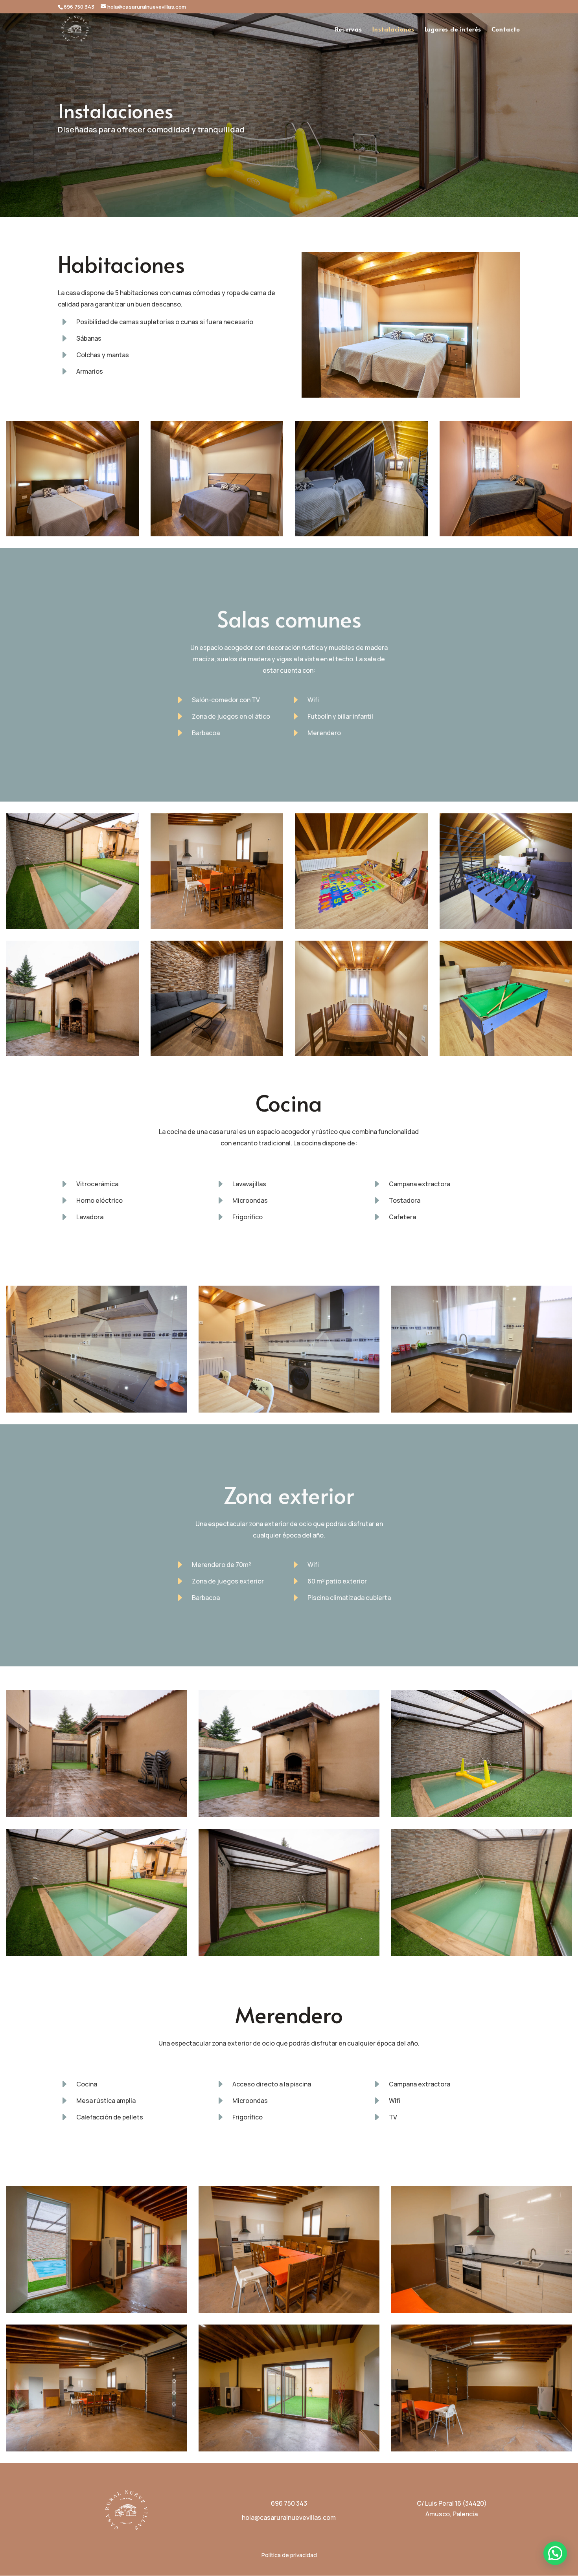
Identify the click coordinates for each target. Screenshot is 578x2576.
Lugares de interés (453, 30)
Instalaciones (393, 30)
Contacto (506, 30)
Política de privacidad (289, 2555)
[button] (555, 2553)
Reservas (349, 30)
